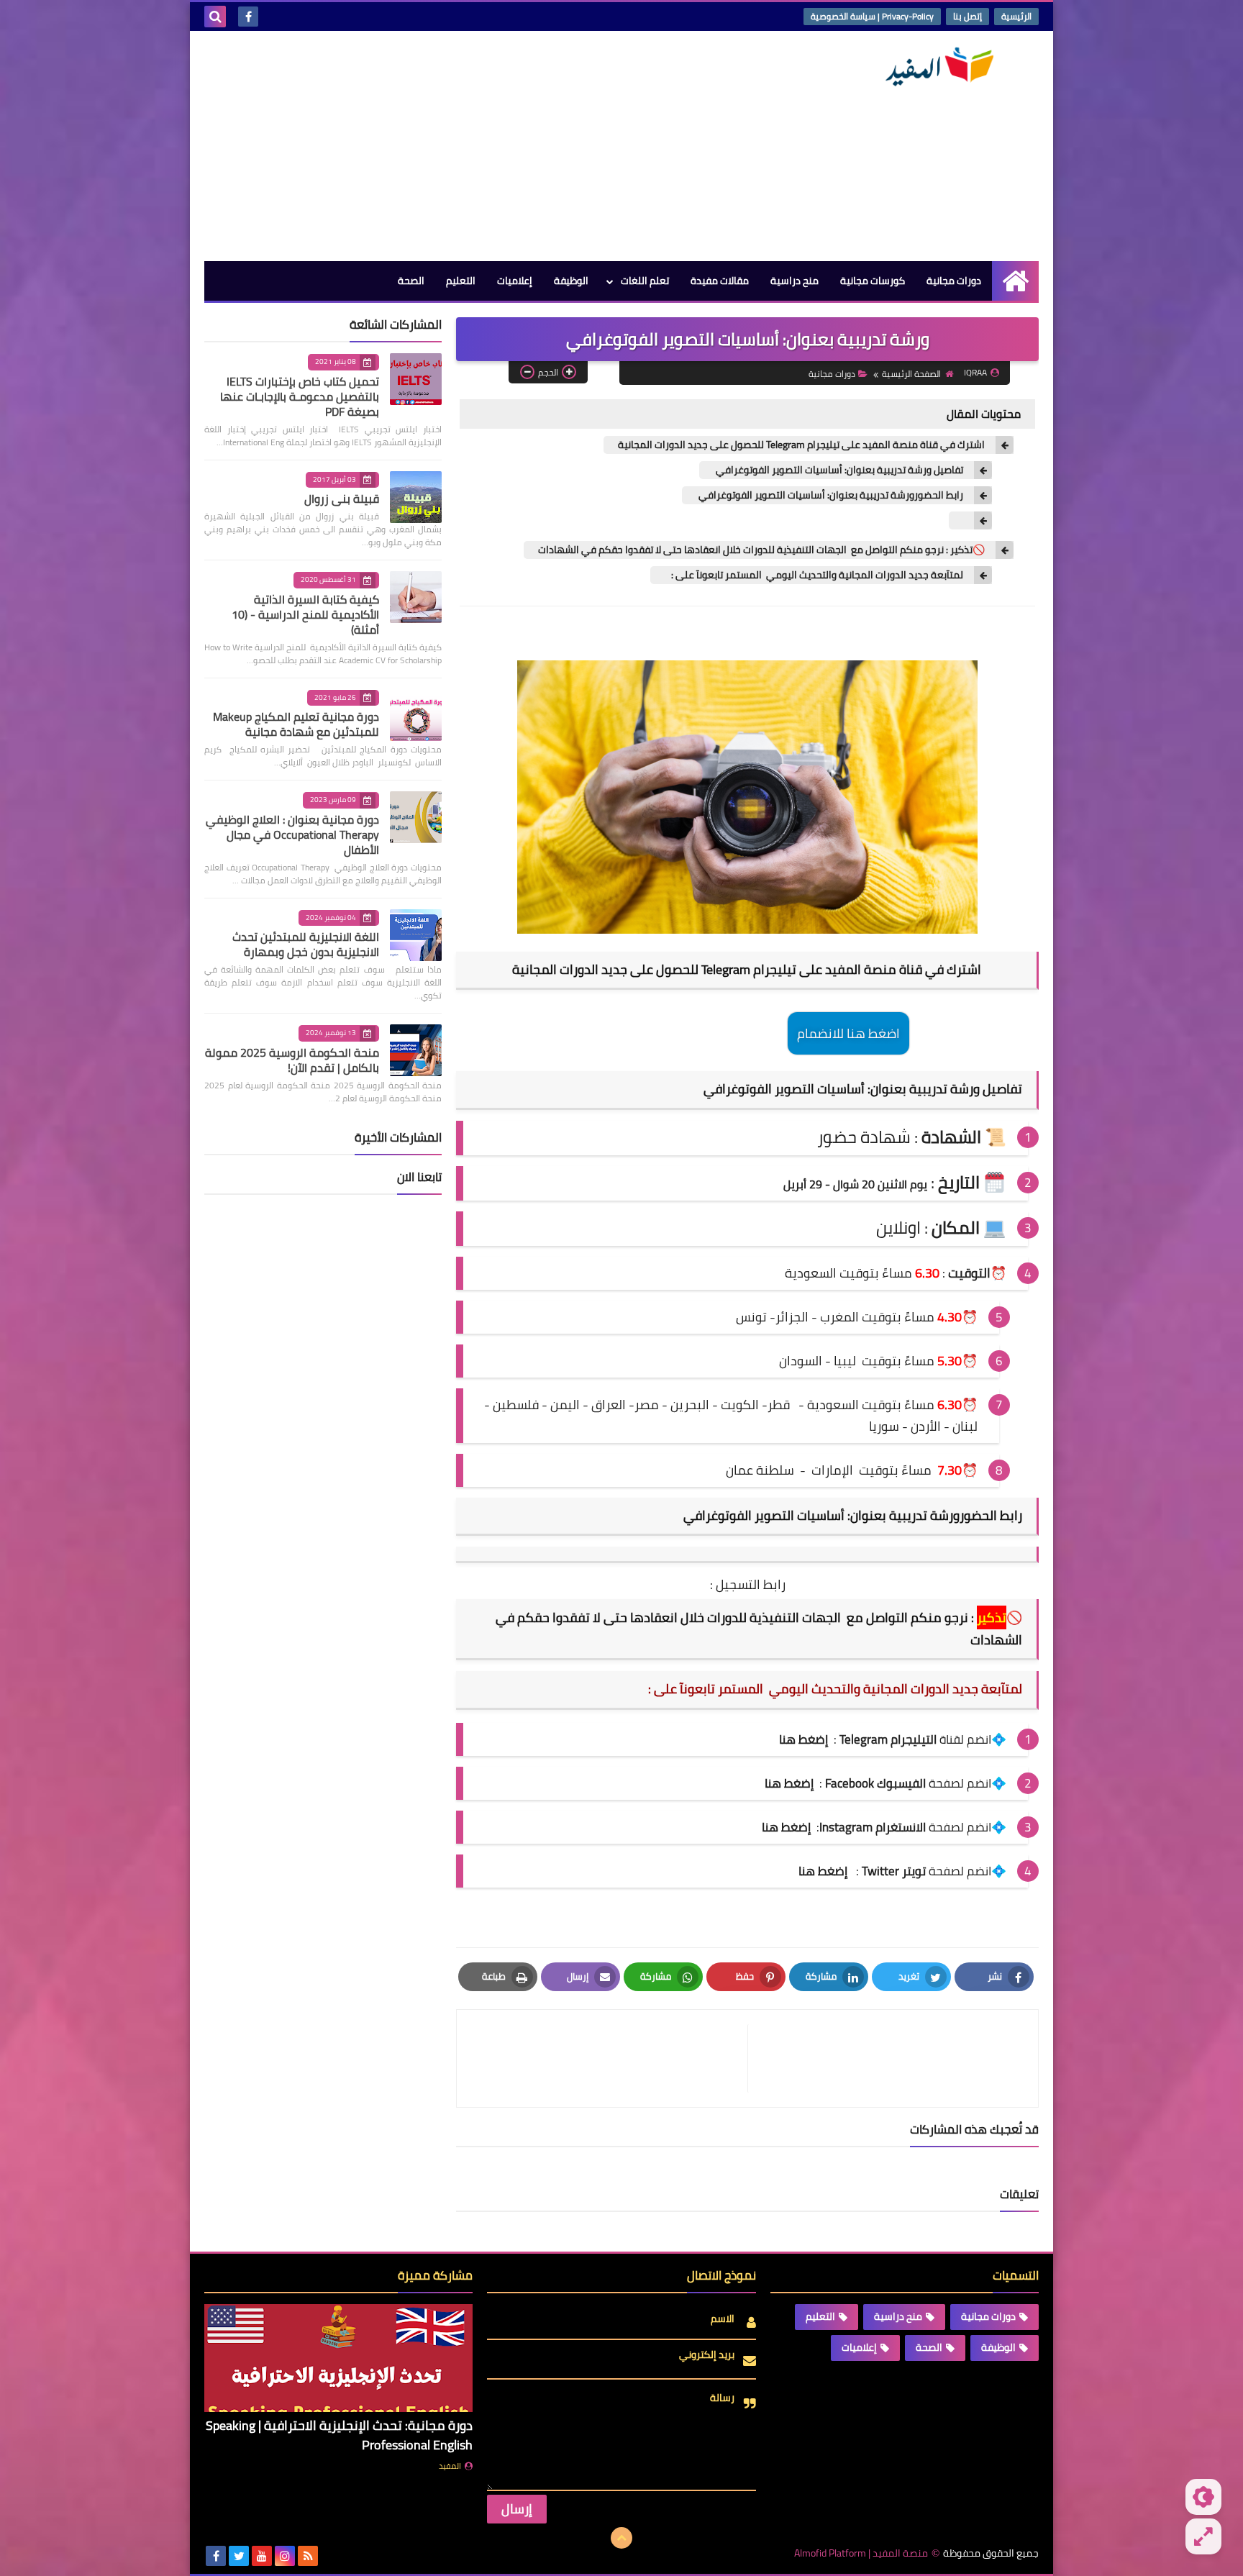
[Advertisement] (466, 146)
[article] (609, 2058)
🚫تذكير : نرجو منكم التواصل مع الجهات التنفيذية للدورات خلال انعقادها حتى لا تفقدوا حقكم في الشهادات (761, 550)
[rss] (308, 2556)
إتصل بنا (967, 16)
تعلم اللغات (645, 281)
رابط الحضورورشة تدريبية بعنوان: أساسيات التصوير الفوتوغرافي (830, 495)
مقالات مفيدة (720, 281)
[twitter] (239, 2556)
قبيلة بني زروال (342, 499)
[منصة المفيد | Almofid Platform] (934, 67)
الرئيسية (1016, 16)
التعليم (461, 281)
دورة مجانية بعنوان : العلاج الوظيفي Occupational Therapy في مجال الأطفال (292, 834)
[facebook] (248, 17)
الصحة (411, 281)
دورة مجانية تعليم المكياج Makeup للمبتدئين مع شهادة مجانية (296, 724)
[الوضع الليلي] (1203, 2497)
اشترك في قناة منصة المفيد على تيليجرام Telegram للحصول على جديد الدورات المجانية (801, 445)
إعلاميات (515, 281)
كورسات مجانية (873, 281)
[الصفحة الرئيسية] (1015, 281)
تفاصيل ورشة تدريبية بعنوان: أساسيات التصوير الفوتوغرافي (838, 470)
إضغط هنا (789, 1783)
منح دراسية (794, 281)
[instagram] (285, 2556)
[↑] (621, 2538)
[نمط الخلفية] (1203, 2536)
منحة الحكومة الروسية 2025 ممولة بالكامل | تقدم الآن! (292, 1060)
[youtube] (262, 2556)
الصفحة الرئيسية (911, 374)
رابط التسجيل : (748, 1584)
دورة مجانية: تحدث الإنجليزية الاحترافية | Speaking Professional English (339, 2435)
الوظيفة (571, 281)
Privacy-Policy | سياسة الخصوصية (872, 16)
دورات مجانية (954, 281)
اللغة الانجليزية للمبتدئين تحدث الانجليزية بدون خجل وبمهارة (306, 944)
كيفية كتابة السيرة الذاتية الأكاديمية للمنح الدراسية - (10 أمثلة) (305, 614)
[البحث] (215, 17)
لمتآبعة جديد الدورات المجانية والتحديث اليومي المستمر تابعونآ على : (814, 575)
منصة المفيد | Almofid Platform (861, 2553)
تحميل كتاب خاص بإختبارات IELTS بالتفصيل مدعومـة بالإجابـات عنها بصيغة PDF (300, 396)
